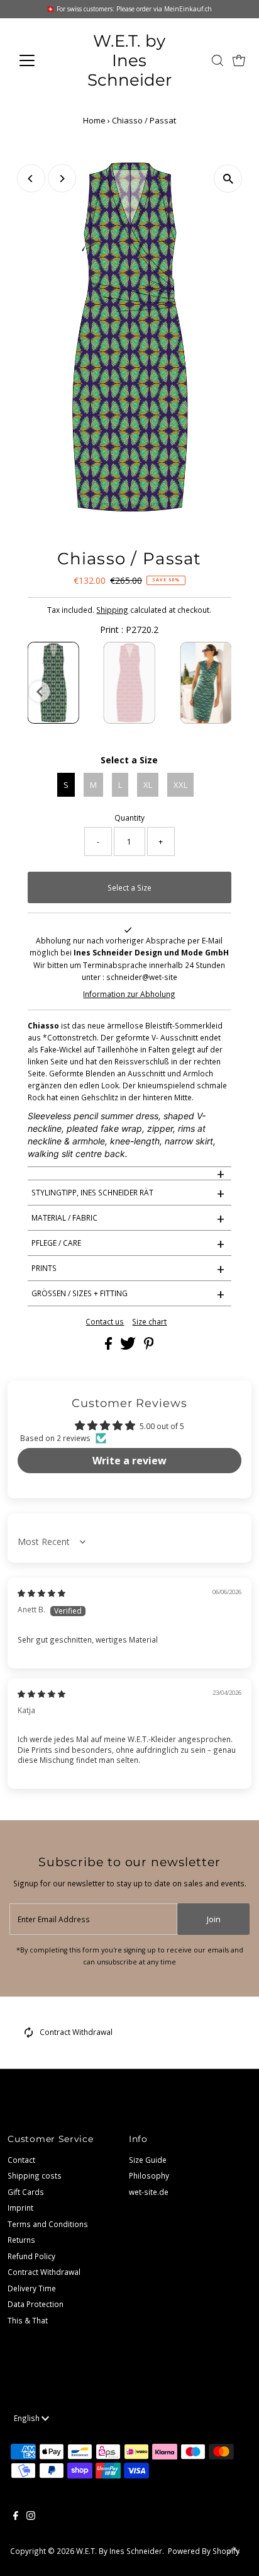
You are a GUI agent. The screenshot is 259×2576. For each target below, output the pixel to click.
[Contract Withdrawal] (29, 2035)
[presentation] (40, 692)
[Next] (62, 179)
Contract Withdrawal (76, 2032)
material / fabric (128, 1218)
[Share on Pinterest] (149, 1347)
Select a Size (129, 760)
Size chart (149, 1322)
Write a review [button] (129, 1461)
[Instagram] (31, 2517)
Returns (21, 2240)
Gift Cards (26, 2192)
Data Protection (36, 2304)
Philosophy (149, 2175)
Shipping (112, 610)
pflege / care (128, 1243)
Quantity (129, 818)
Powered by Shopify (204, 2551)
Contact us (105, 1322)
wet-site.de (149, 2192)
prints (128, 1268)
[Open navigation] (39, 60)
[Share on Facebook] (109, 1347)
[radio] (53, 683)
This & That (28, 2320)
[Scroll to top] (234, 2551)
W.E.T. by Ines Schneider (129, 60)
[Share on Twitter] (129, 1347)
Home (94, 120)
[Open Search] (218, 60)
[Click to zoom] (228, 179)
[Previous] (31, 179)
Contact (21, 2160)
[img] (41, 1593)
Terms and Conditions (48, 2224)
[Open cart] (239, 60)
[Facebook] (16, 2517)
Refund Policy (31, 2256)
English (28, 2418)
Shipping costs (35, 2175)
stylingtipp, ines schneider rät (128, 1193)
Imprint (20, 2208)
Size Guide (148, 2160)
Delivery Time (32, 2288)
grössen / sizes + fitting (128, 1294)
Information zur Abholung (129, 994)
